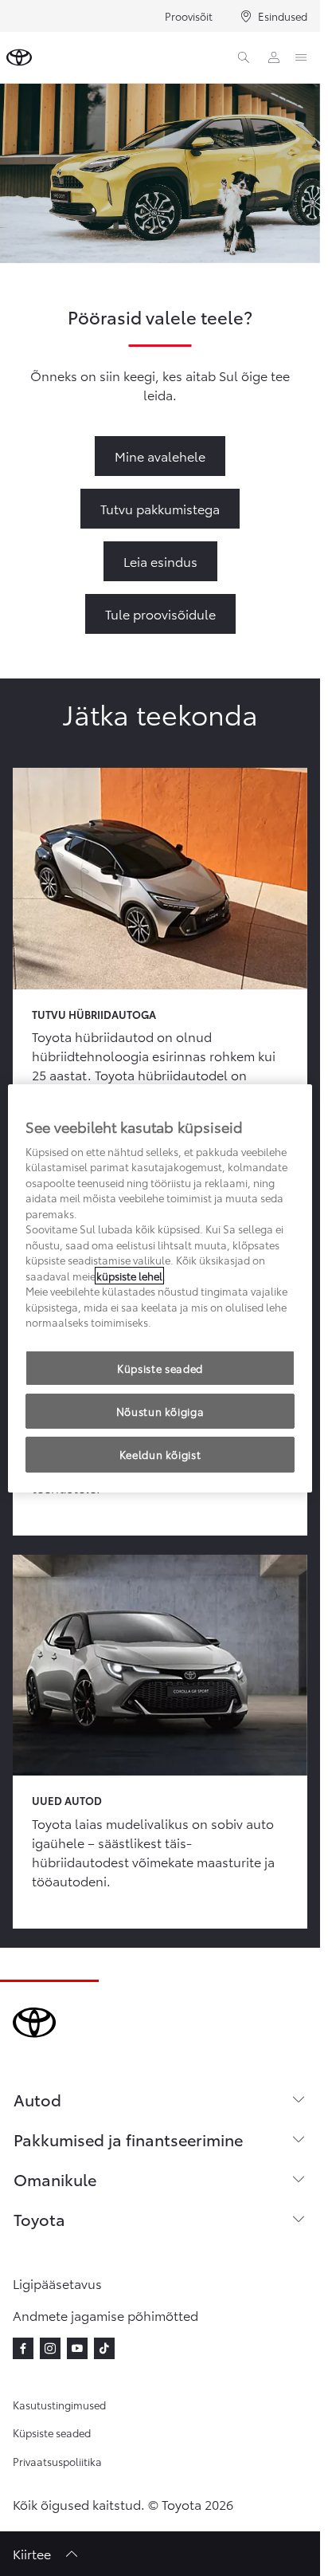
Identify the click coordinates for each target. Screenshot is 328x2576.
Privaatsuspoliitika (57, 2461)
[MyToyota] (274, 57)
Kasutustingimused (59, 2405)
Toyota (39, 2219)
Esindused (283, 16)
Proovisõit (189, 16)
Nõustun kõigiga (160, 1411)
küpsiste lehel (129, 1276)
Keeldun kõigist (160, 1454)
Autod (37, 2099)
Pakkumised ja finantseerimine (128, 2139)
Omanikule (55, 2179)
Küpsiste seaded (52, 2432)
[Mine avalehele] (19, 57)
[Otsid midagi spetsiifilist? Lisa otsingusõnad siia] (244, 57)
